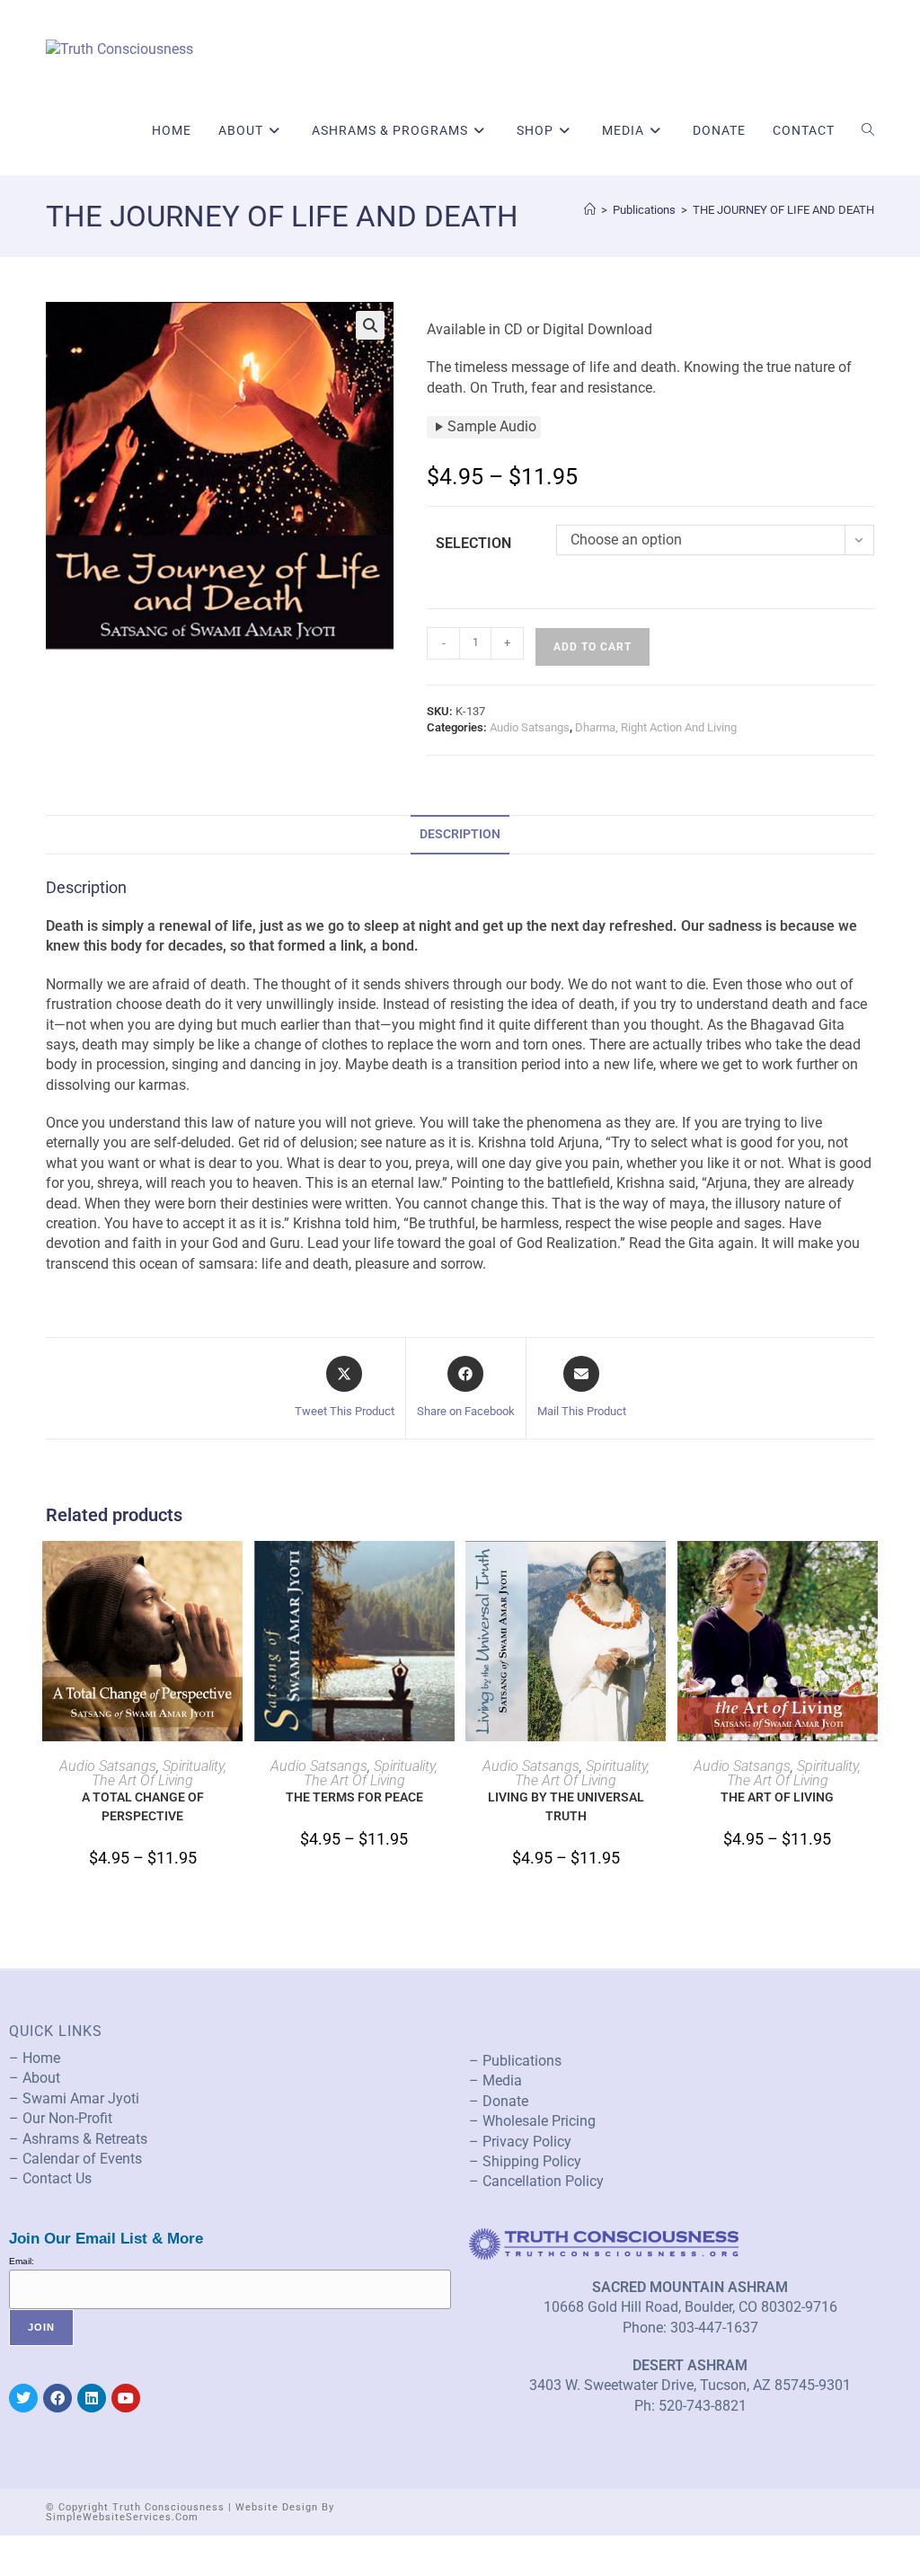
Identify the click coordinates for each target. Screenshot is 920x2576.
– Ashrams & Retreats (78, 2139)
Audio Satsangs (530, 727)
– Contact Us (50, 2178)
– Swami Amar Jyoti (74, 2098)
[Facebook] (57, 2398)
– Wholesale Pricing (532, 2121)
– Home (35, 2058)
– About (35, 2078)
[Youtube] (126, 2398)
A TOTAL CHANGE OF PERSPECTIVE (143, 1806)
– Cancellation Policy (536, 2181)
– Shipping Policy (525, 2161)
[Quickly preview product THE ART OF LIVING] (869, 1572)
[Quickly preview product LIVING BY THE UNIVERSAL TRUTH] (657, 1572)
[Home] (590, 210)
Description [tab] (460, 834)
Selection (473, 543)
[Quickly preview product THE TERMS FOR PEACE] (446, 1572)
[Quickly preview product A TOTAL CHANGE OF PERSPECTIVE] (234, 1572)
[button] (370, 325)
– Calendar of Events (75, 2159)
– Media (495, 2080)
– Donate (499, 2101)
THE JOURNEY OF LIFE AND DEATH (783, 210)
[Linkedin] (92, 2398)
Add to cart (593, 647)
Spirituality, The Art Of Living (159, 1773)
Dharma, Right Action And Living (656, 727)
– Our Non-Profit (61, 2118)
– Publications (515, 2061)
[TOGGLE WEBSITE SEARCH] (868, 130)
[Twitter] (23, 2398)
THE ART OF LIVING (777, 1797)
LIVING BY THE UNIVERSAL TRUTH (566, 1806)
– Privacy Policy (520, 2142)
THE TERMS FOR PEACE (354, 1797)
